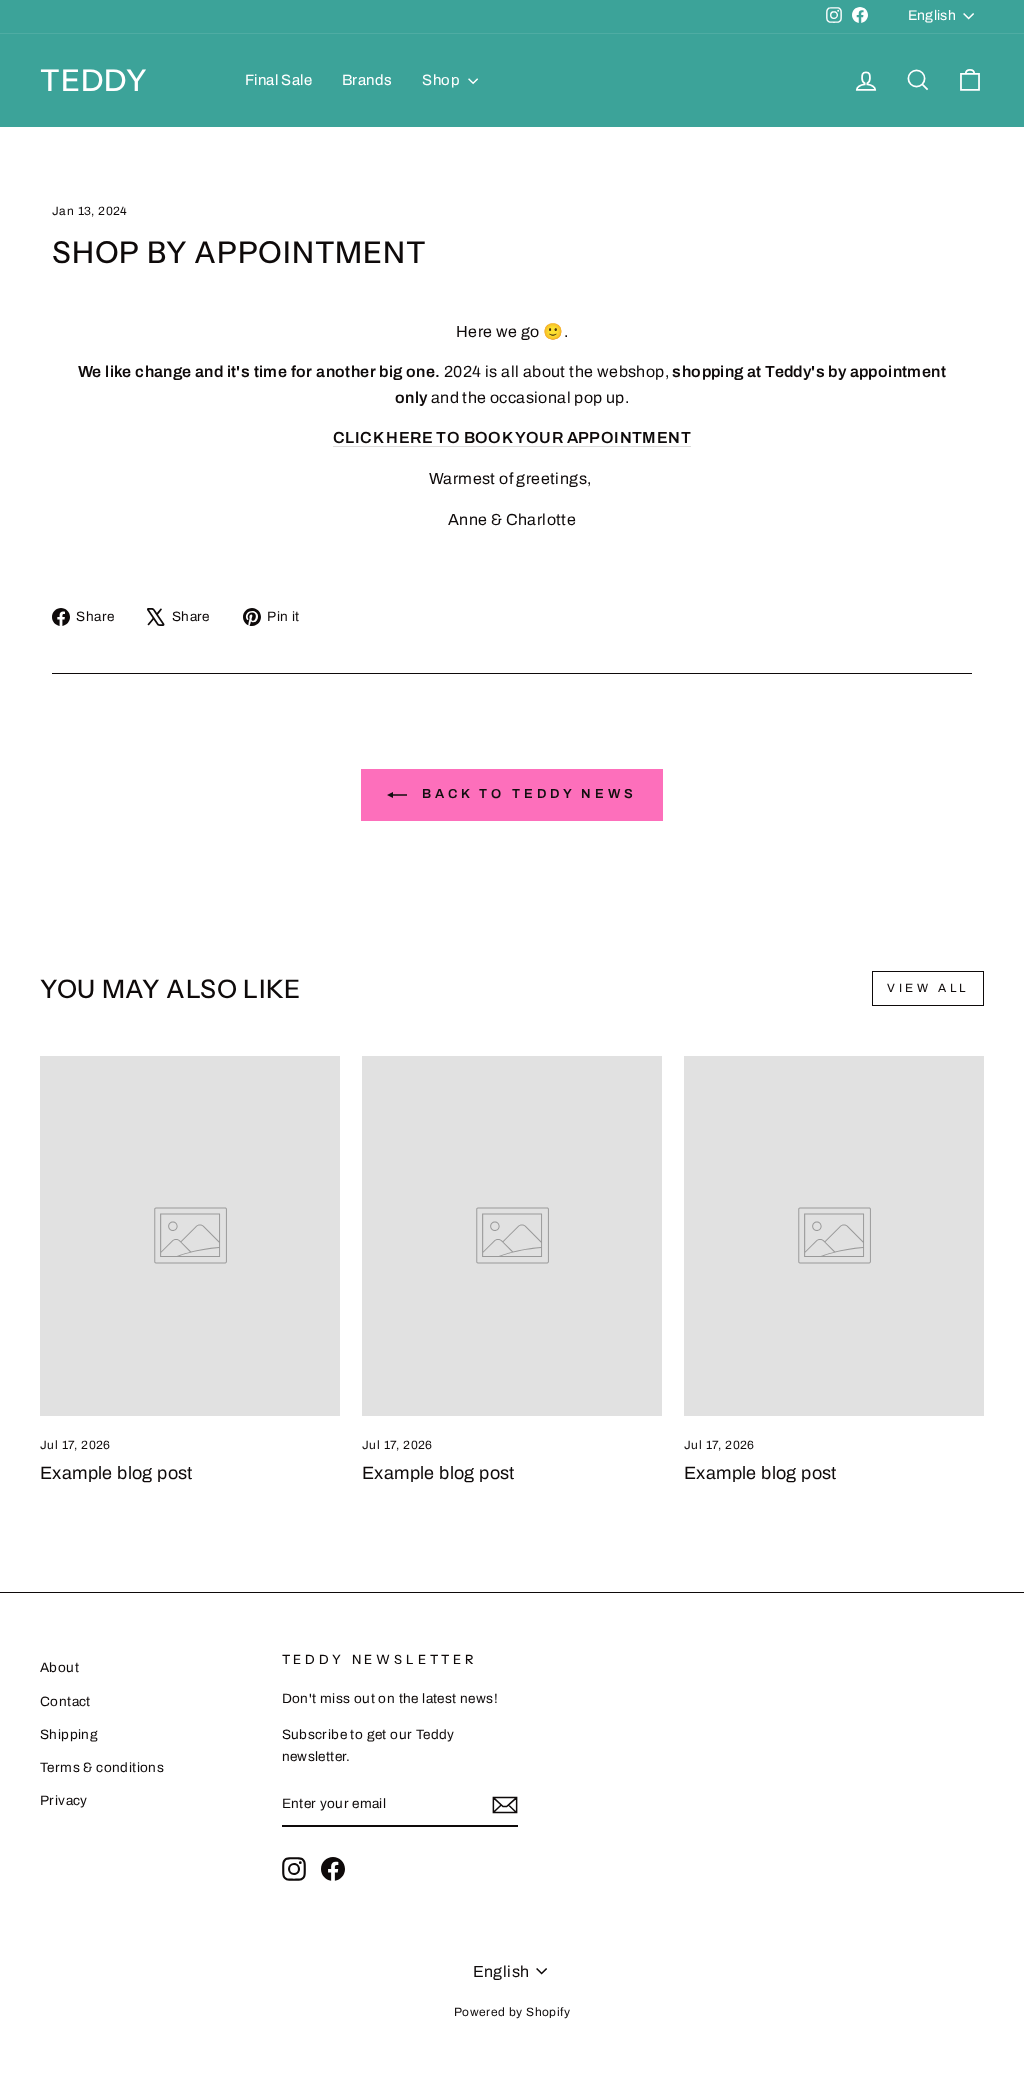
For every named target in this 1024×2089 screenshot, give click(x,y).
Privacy (64, 1800)
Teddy (94, 80)
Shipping (69, 1734)
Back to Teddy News (526, 795)
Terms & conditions (102, 1767)
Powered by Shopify (512, 2012)
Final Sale (278, 80)
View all (928, 988)
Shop (442, 80)
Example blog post (116, 1473)
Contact (65, 1701)
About (59, 1667)
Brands (367, 80)
